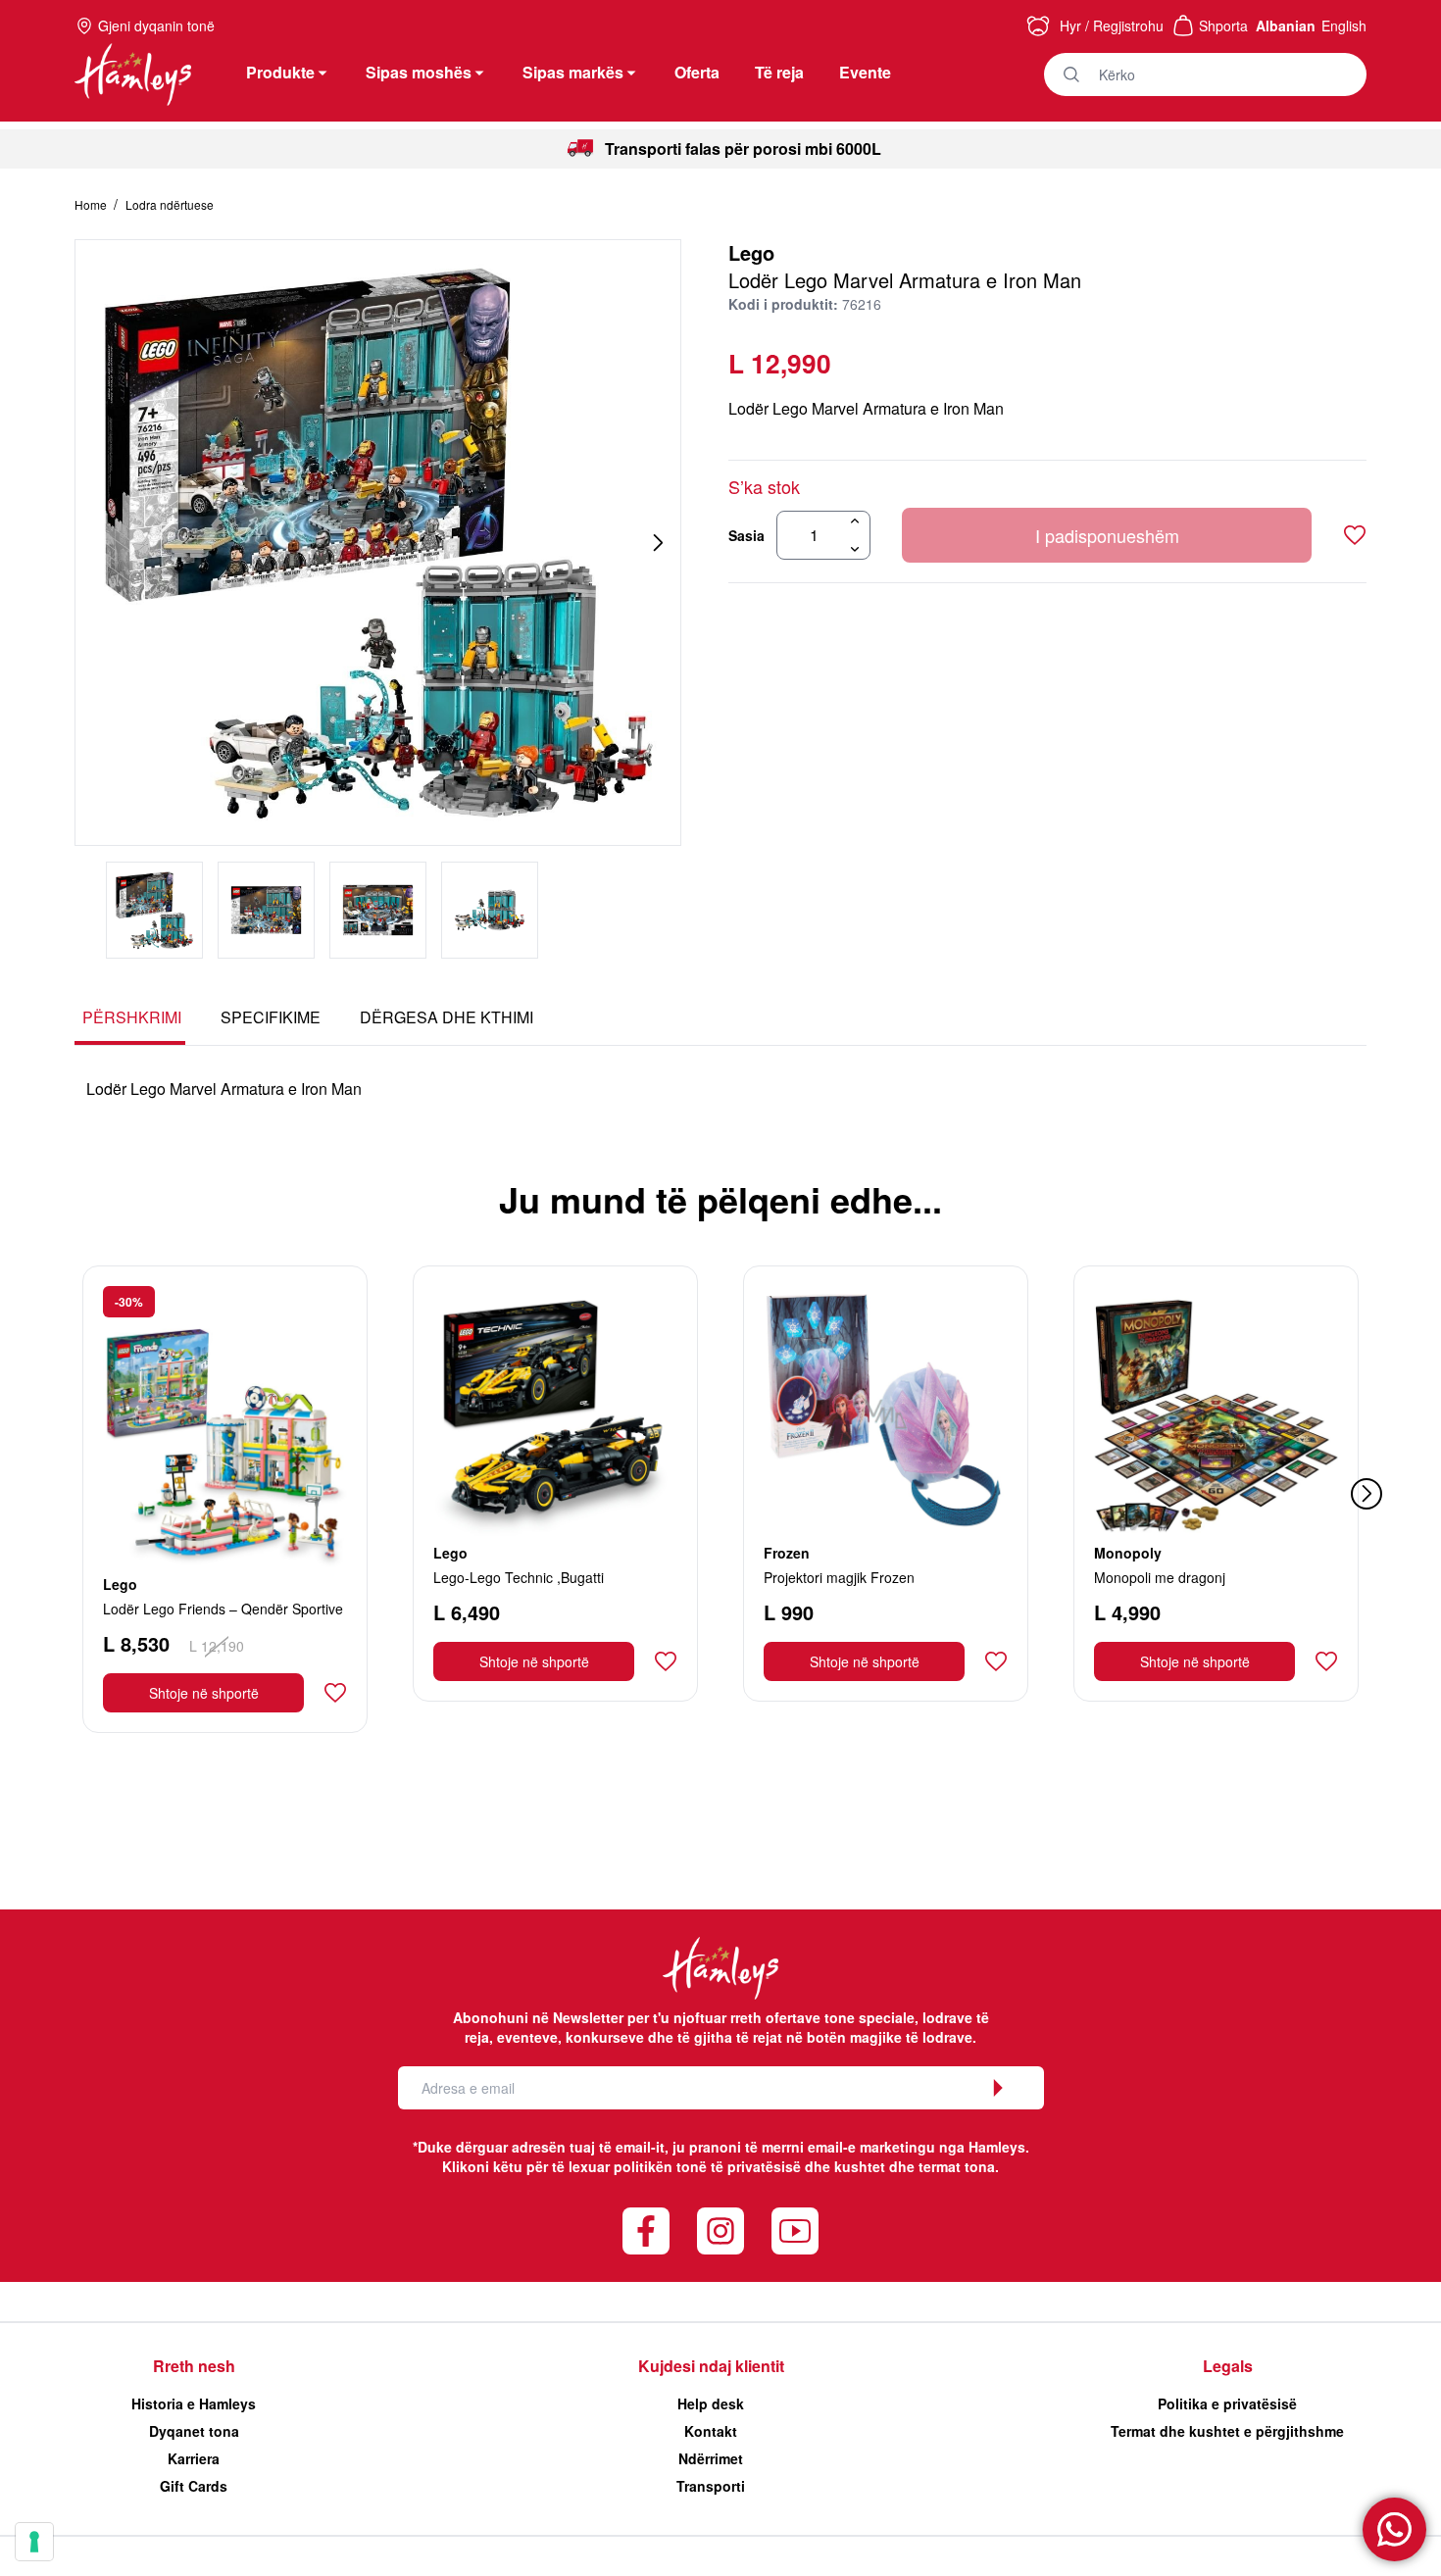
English (1344, 25)
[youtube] (795, 2231)
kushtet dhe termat (897, 2166)
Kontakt (711, 2431)
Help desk (711, 2403)
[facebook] (646, 2231)
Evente (865, 72)
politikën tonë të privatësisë (707, 2166)
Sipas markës (573, 72)
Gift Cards (194, 2486)
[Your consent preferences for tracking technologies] (34, 2542)
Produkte (280, 72)
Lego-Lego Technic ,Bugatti (519, 1577)
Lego (751, 252)
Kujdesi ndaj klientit (711, 2366)
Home (92, 204)
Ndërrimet (711, 2458)
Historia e (194, 2403)
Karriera (194, 2458)
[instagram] (720, 2231)
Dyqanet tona (194, 2431)
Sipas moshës (419, 72)
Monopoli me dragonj (1160, 1577)
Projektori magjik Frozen (839, 1577)
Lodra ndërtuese (170, 204)
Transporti (711, 2486)
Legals (1228, 2366)
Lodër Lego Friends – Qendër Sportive (223, 1609)
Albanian (1286, 25)
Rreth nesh (194, 2366)
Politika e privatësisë (1227, 2403)
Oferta (697, 72)
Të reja (779, 72)
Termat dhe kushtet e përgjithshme (1227, 2431)
